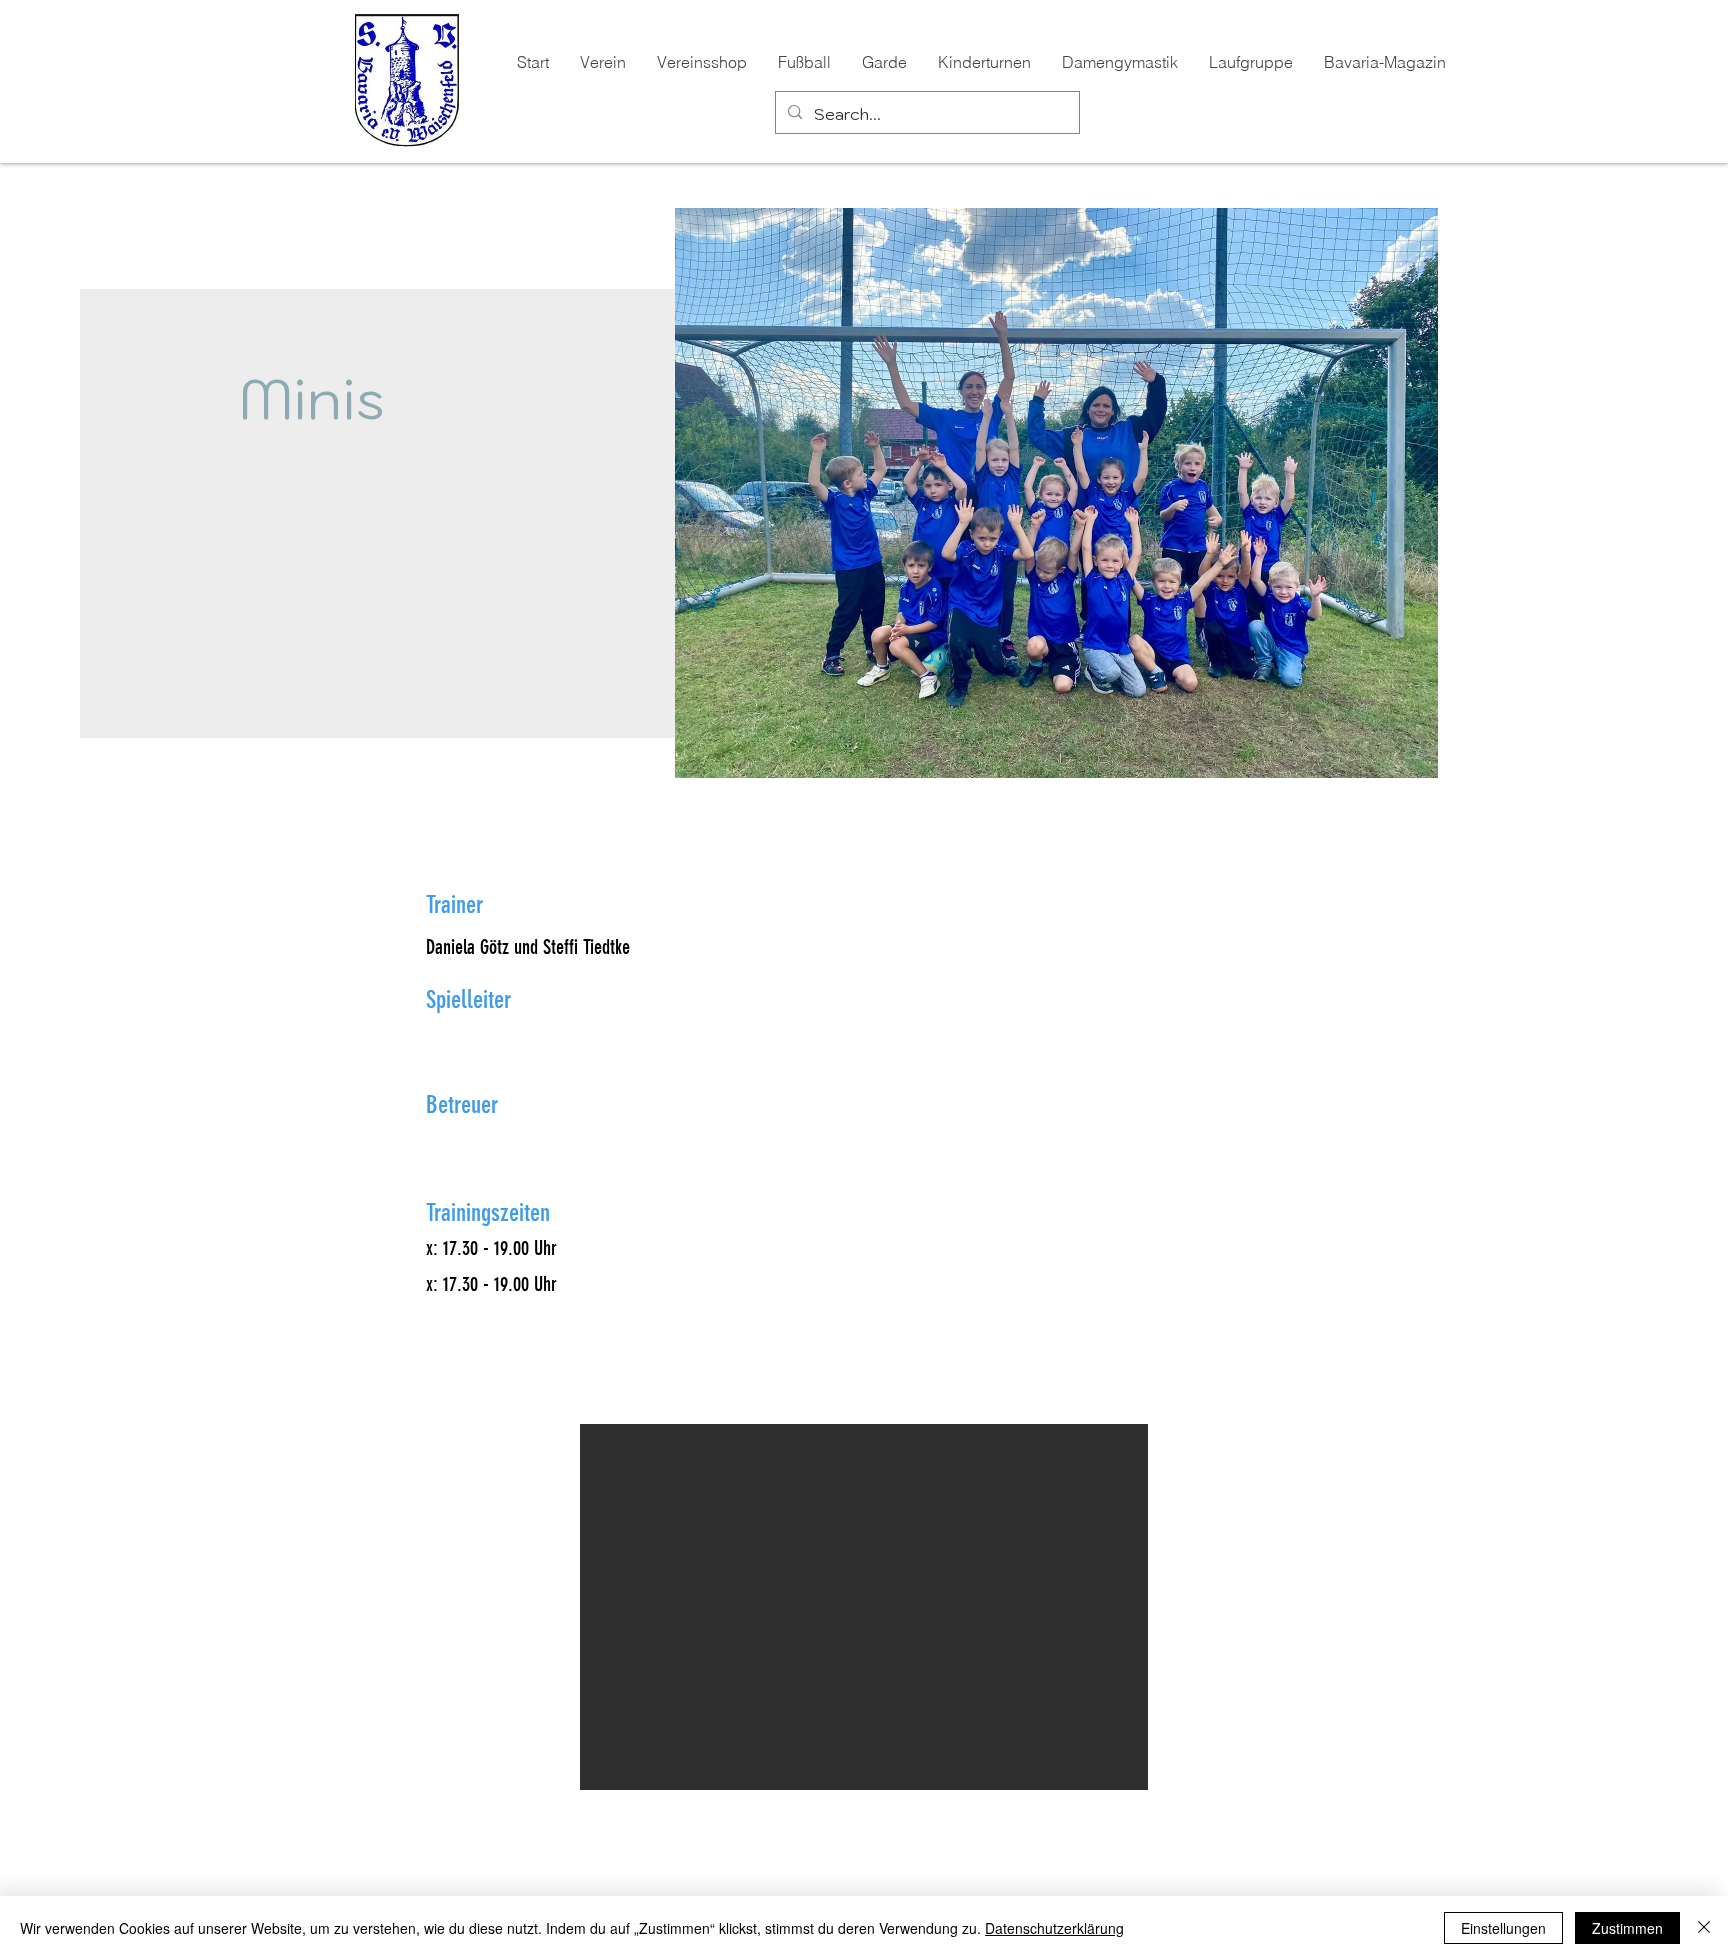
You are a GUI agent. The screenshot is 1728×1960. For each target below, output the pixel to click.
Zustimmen (1627, 1928)
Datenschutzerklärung (1054, 1928)
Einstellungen (1503, 1928)
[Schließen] (1704, 1928)
